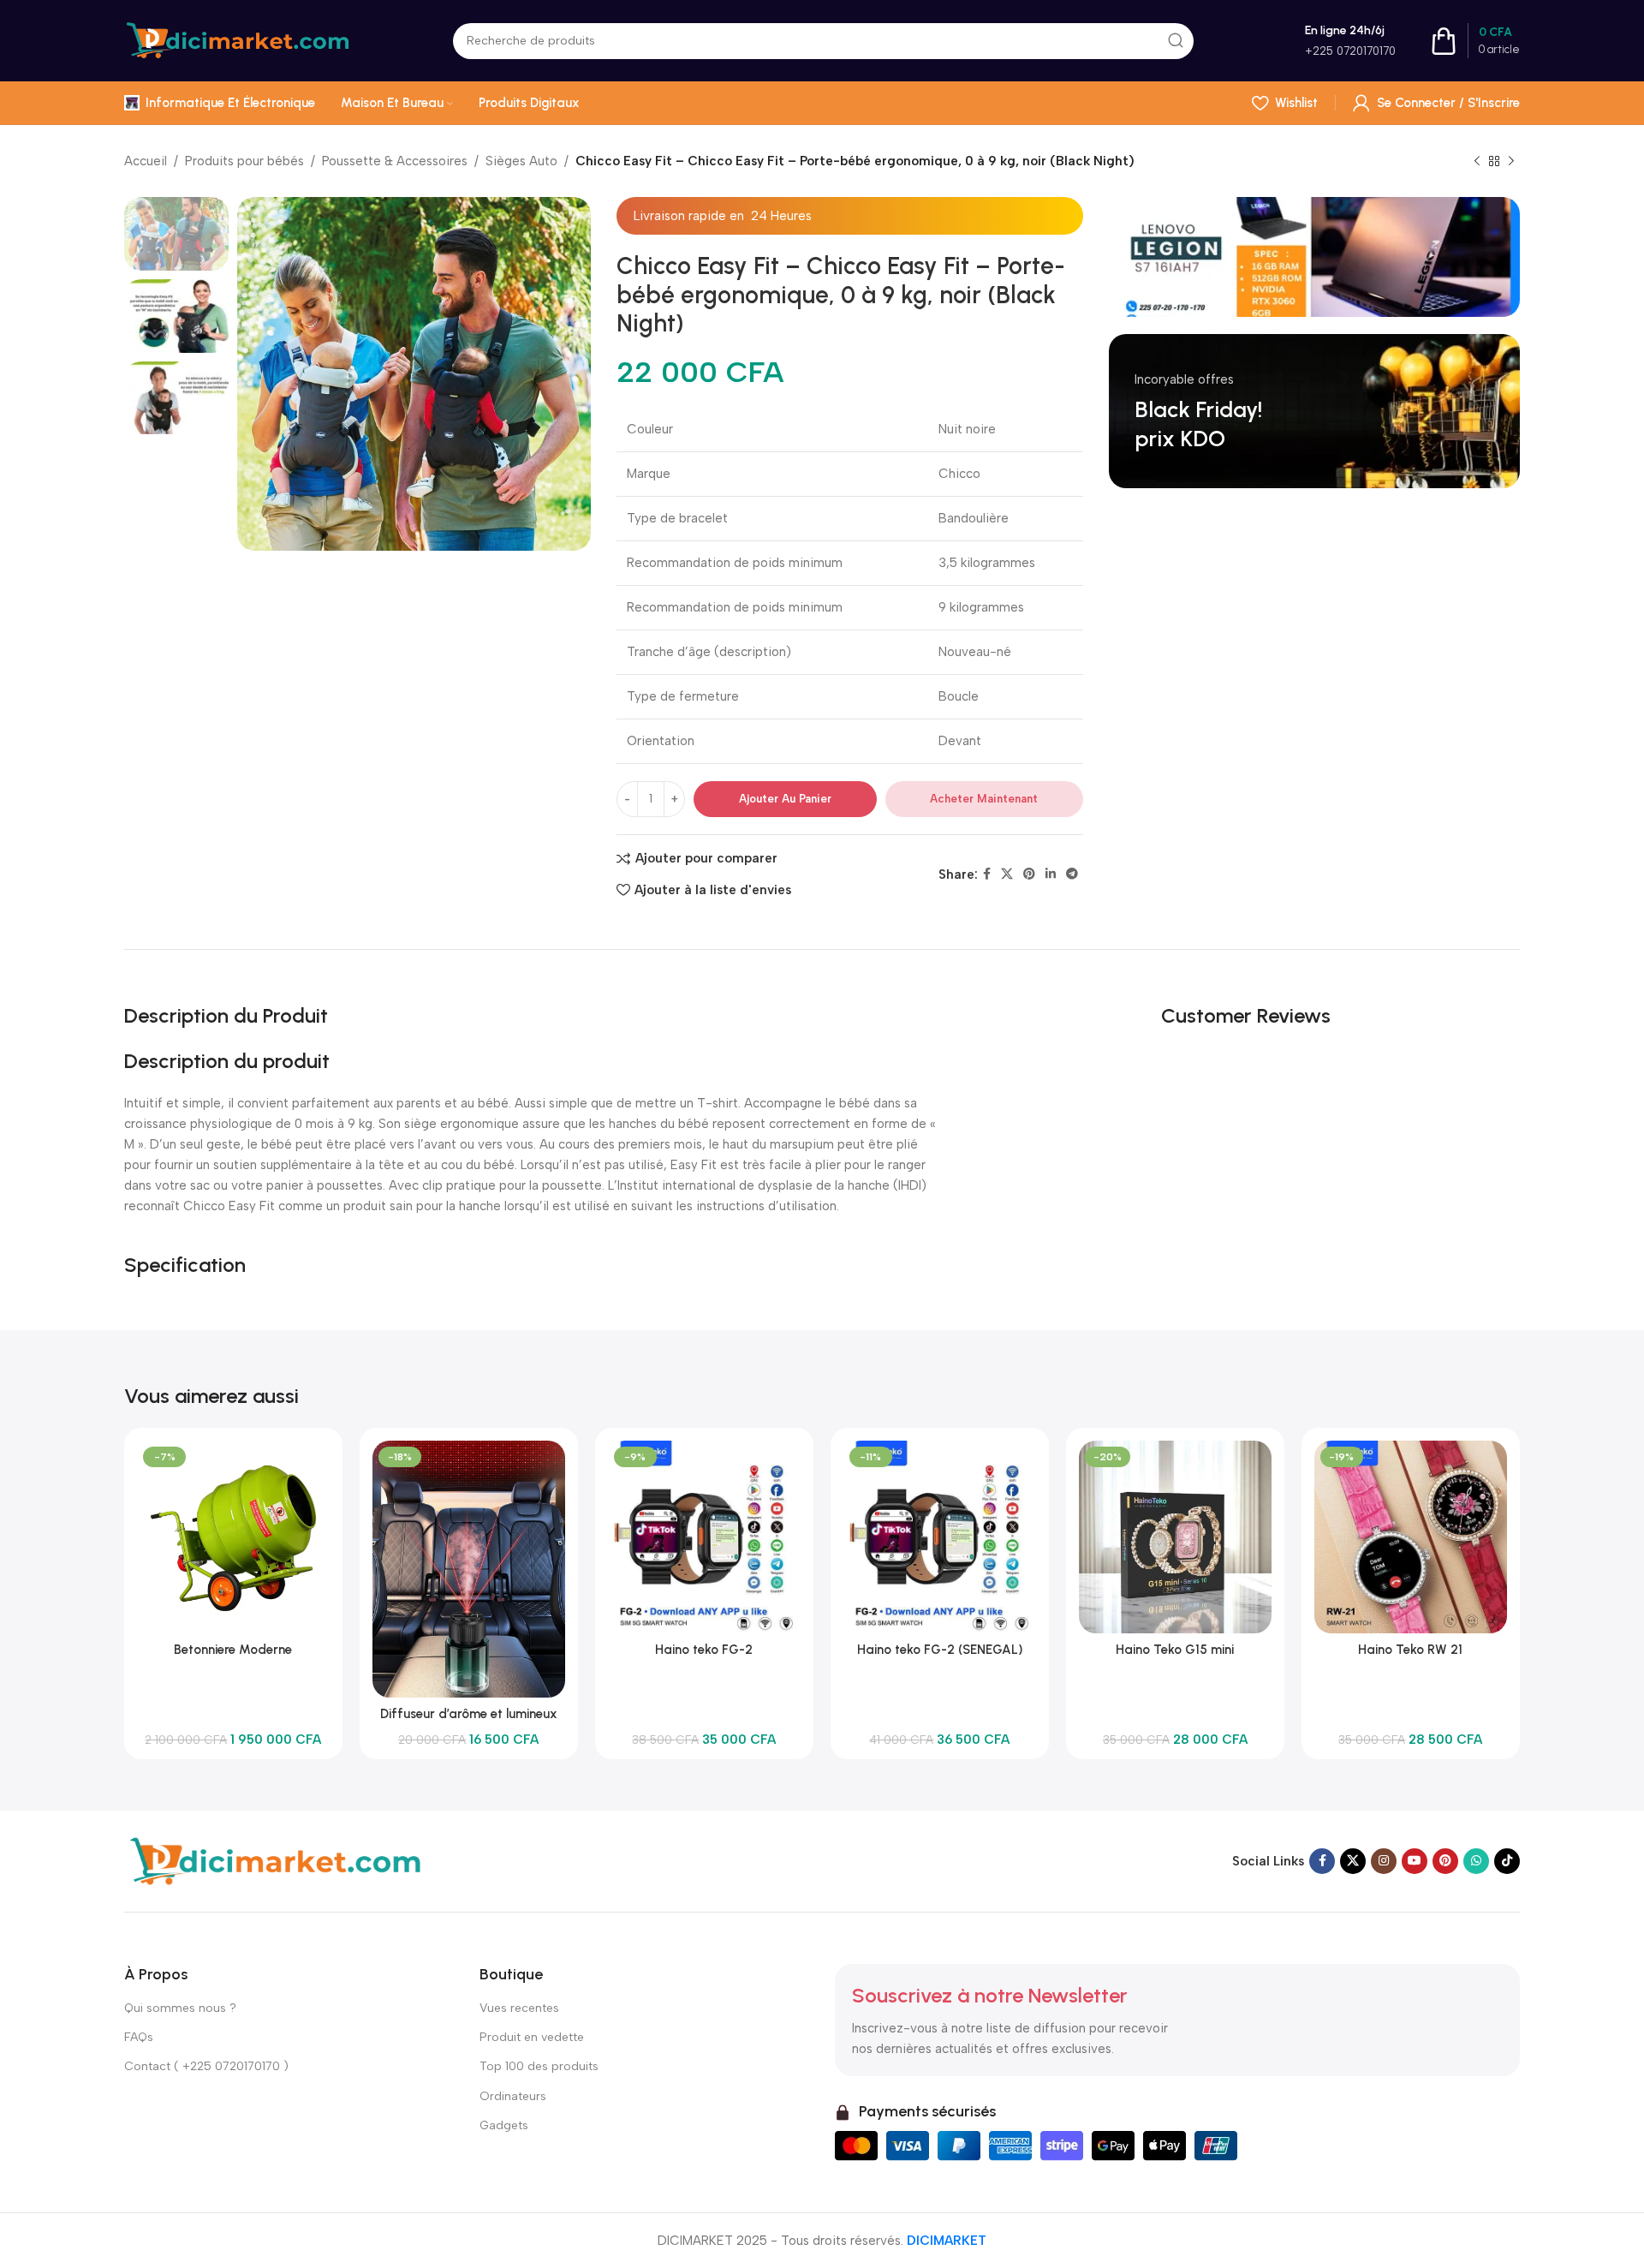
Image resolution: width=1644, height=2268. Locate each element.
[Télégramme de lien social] (1072, 874)
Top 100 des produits (539, 2066)
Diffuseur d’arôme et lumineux (469, 1714)
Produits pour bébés (244, 161)
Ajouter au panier (785, 799)
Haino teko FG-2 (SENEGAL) (940, 1650)
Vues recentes (519, 2008)
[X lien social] (1007, 874)
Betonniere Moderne (233, 1650)
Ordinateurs (513, 2096)
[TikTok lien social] (1507, 1861)
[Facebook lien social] (987, 874)
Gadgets (504, 2125)
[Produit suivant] (1511, 162)
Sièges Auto (521, 161)
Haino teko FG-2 (704, 1650)
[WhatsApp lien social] (1476, 1861)
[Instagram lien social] (1384, 1861)
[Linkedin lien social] (1051, 874)
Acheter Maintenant (984, 799)
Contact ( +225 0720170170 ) (206, 2066)
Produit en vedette (532, 2037)
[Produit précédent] (1477, 162)
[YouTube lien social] (1415, 1861)
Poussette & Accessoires (395, 161)
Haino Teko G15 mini (1175, 1650)
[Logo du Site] (237, 39)
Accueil (146, 161)
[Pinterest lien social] (1029, 874)
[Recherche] (1176, 41)
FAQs (139, 2037)
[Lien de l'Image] (273, 1860)
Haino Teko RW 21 (1410, 1650)
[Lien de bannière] (1314, 257)
